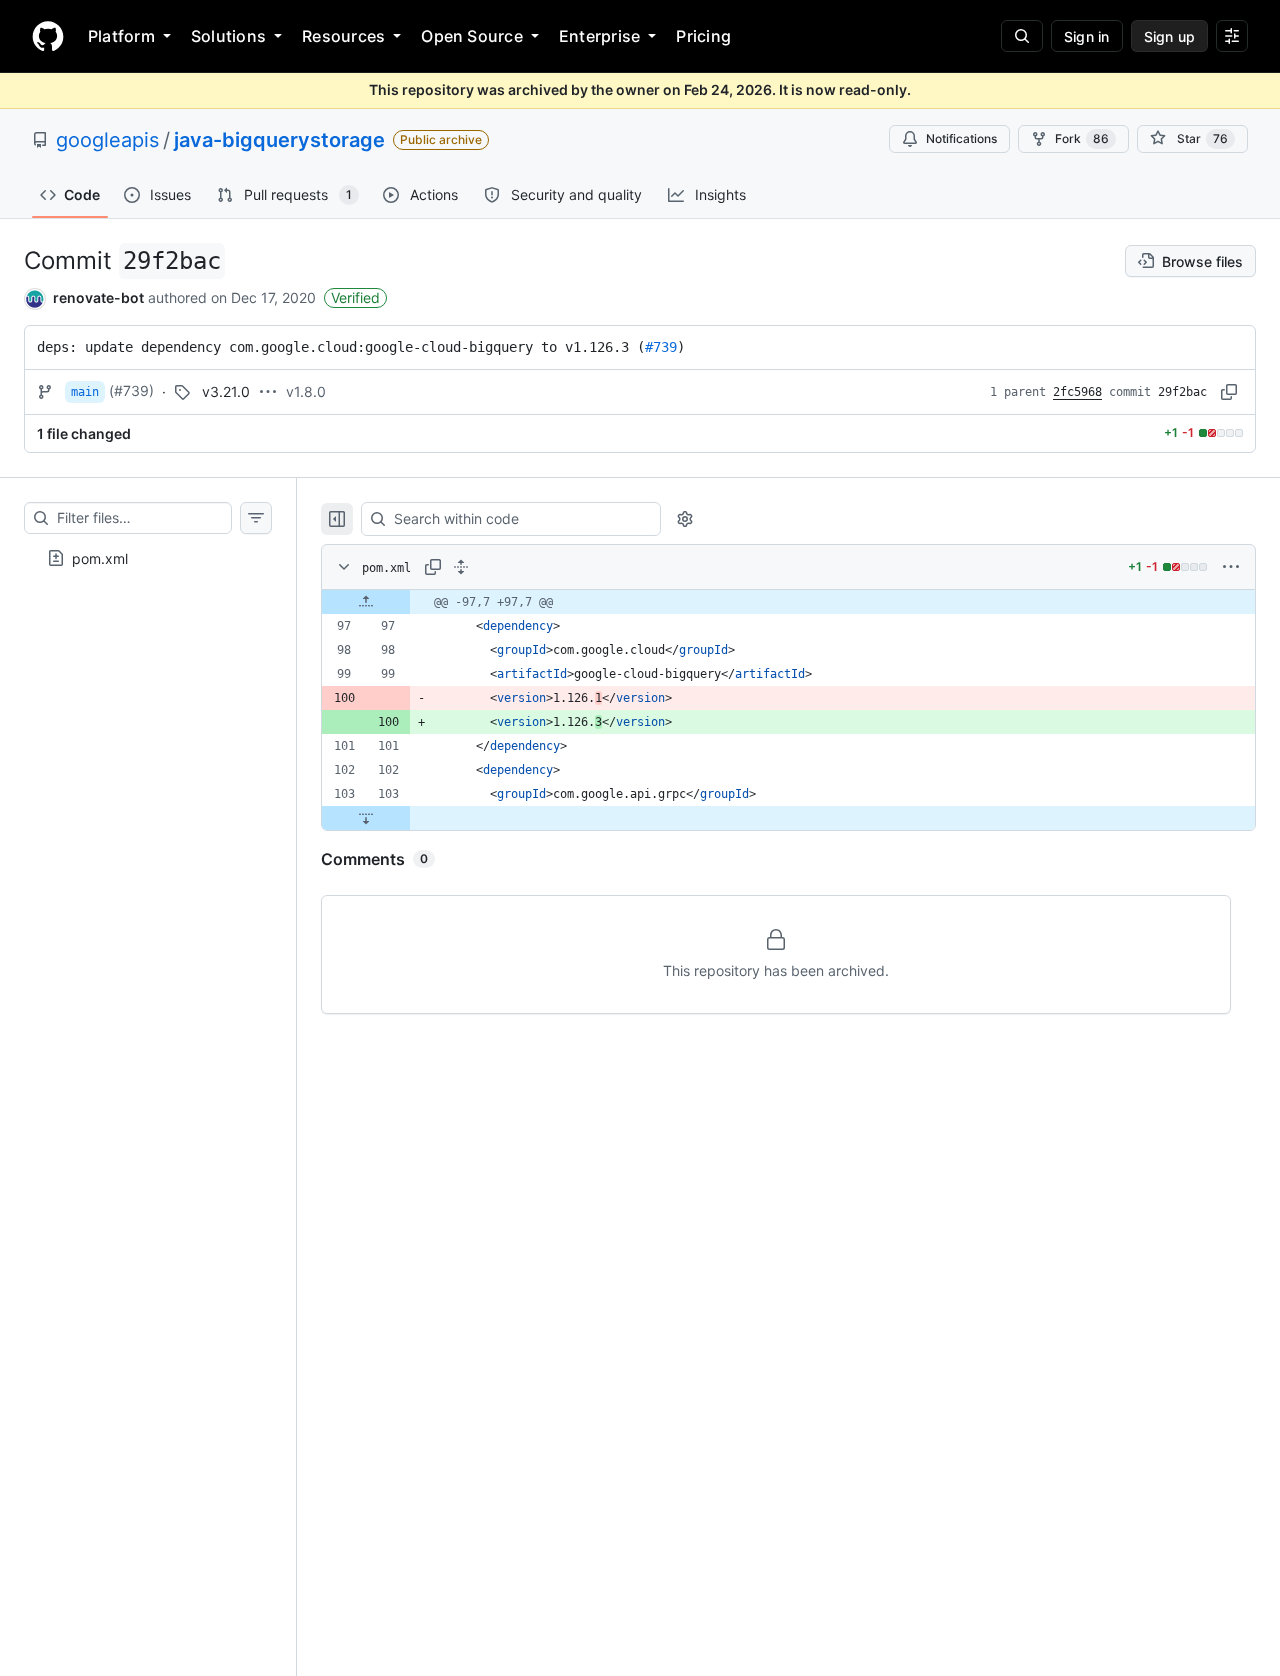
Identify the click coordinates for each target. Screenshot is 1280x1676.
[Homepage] (48, 36)
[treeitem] (148, 558)
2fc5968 (1077, 392)
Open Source (472, 36)
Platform (121, 36)
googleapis (107, 140)
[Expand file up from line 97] (366, 602)
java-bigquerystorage (279, 140)
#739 (661, 347)
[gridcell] (788, 602)
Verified (355, 297)
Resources (343, 36)
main (85, 392)
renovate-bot (98, 297)
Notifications (961, 138)
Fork (1082, 138)
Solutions (228, 36)
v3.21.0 (226, 391)
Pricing (703, 36)
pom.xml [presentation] (100, 557)
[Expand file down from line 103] (366, 818)
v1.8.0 (306, 391)
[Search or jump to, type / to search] (1022, 36)
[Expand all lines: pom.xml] (461, 567)
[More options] (1231, 567)
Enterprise (599, 36)
